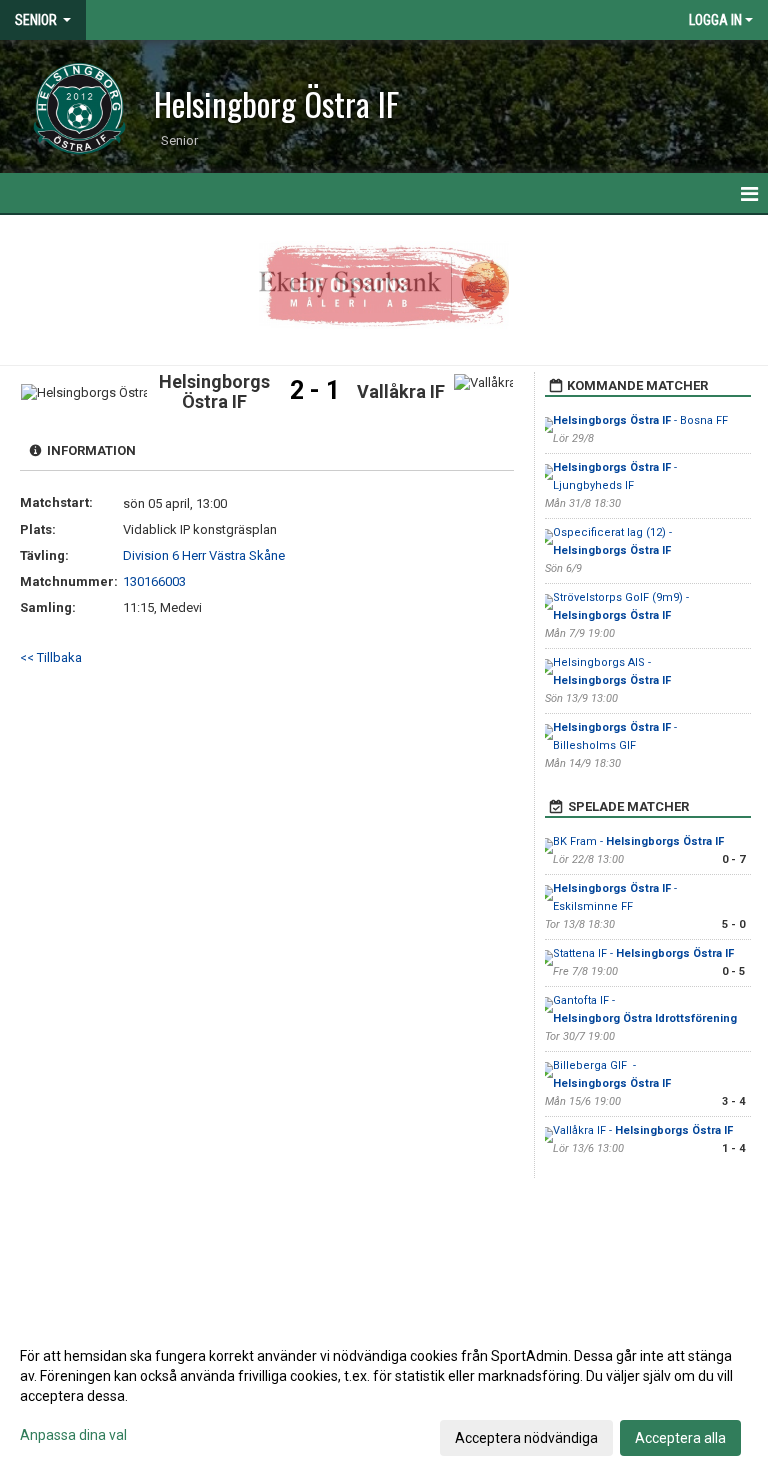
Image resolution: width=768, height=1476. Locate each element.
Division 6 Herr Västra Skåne (204, 555)
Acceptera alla (680, 1438)
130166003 (154, 581)
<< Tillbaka (51, 657)
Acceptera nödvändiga (526, 1438)
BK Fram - (638, 841)
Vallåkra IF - (643, 1130)
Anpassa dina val (73, 1435)
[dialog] (384, 1396)
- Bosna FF (640, 420)
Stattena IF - (643, 953)
